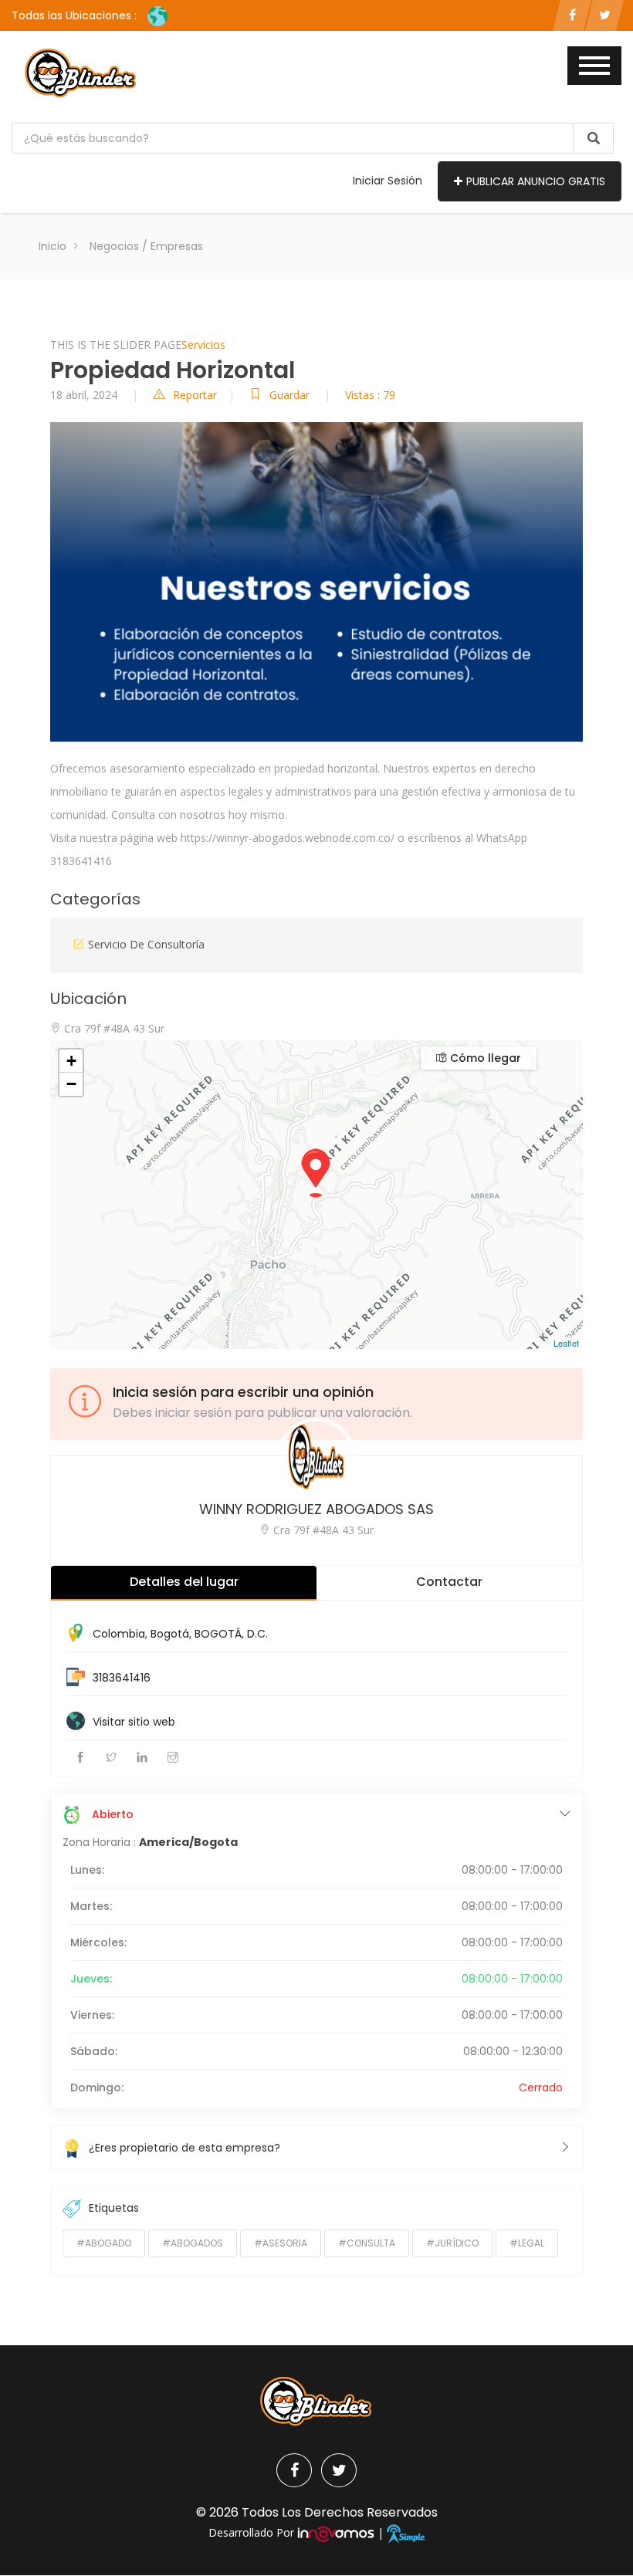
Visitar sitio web (134, 1722)
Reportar (195, 395)
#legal (527, 2243)
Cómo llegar (484, 1058)
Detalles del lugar (184, 1582)
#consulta (367, 2243)
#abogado (104, 2243)
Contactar (449, 1582)
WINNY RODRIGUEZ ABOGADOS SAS (316, 1509)
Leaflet (566, 1343)
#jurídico (452, 2243)
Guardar (291, 395)
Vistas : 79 (370, 395)
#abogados (193, 2243)
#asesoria (281, 2243)
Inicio (52, 246)
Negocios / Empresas (146, 246)
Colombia (119, 1634)
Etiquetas (114, 2208)
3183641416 (122, 1678)
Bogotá (170, 1634)
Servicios (203, 345)
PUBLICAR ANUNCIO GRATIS (536, 181)
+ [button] (71, 1061)
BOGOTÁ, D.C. (231, 1634)
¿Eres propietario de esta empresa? (184, 2148)
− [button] (71, 1084)
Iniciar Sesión (388, 181)
